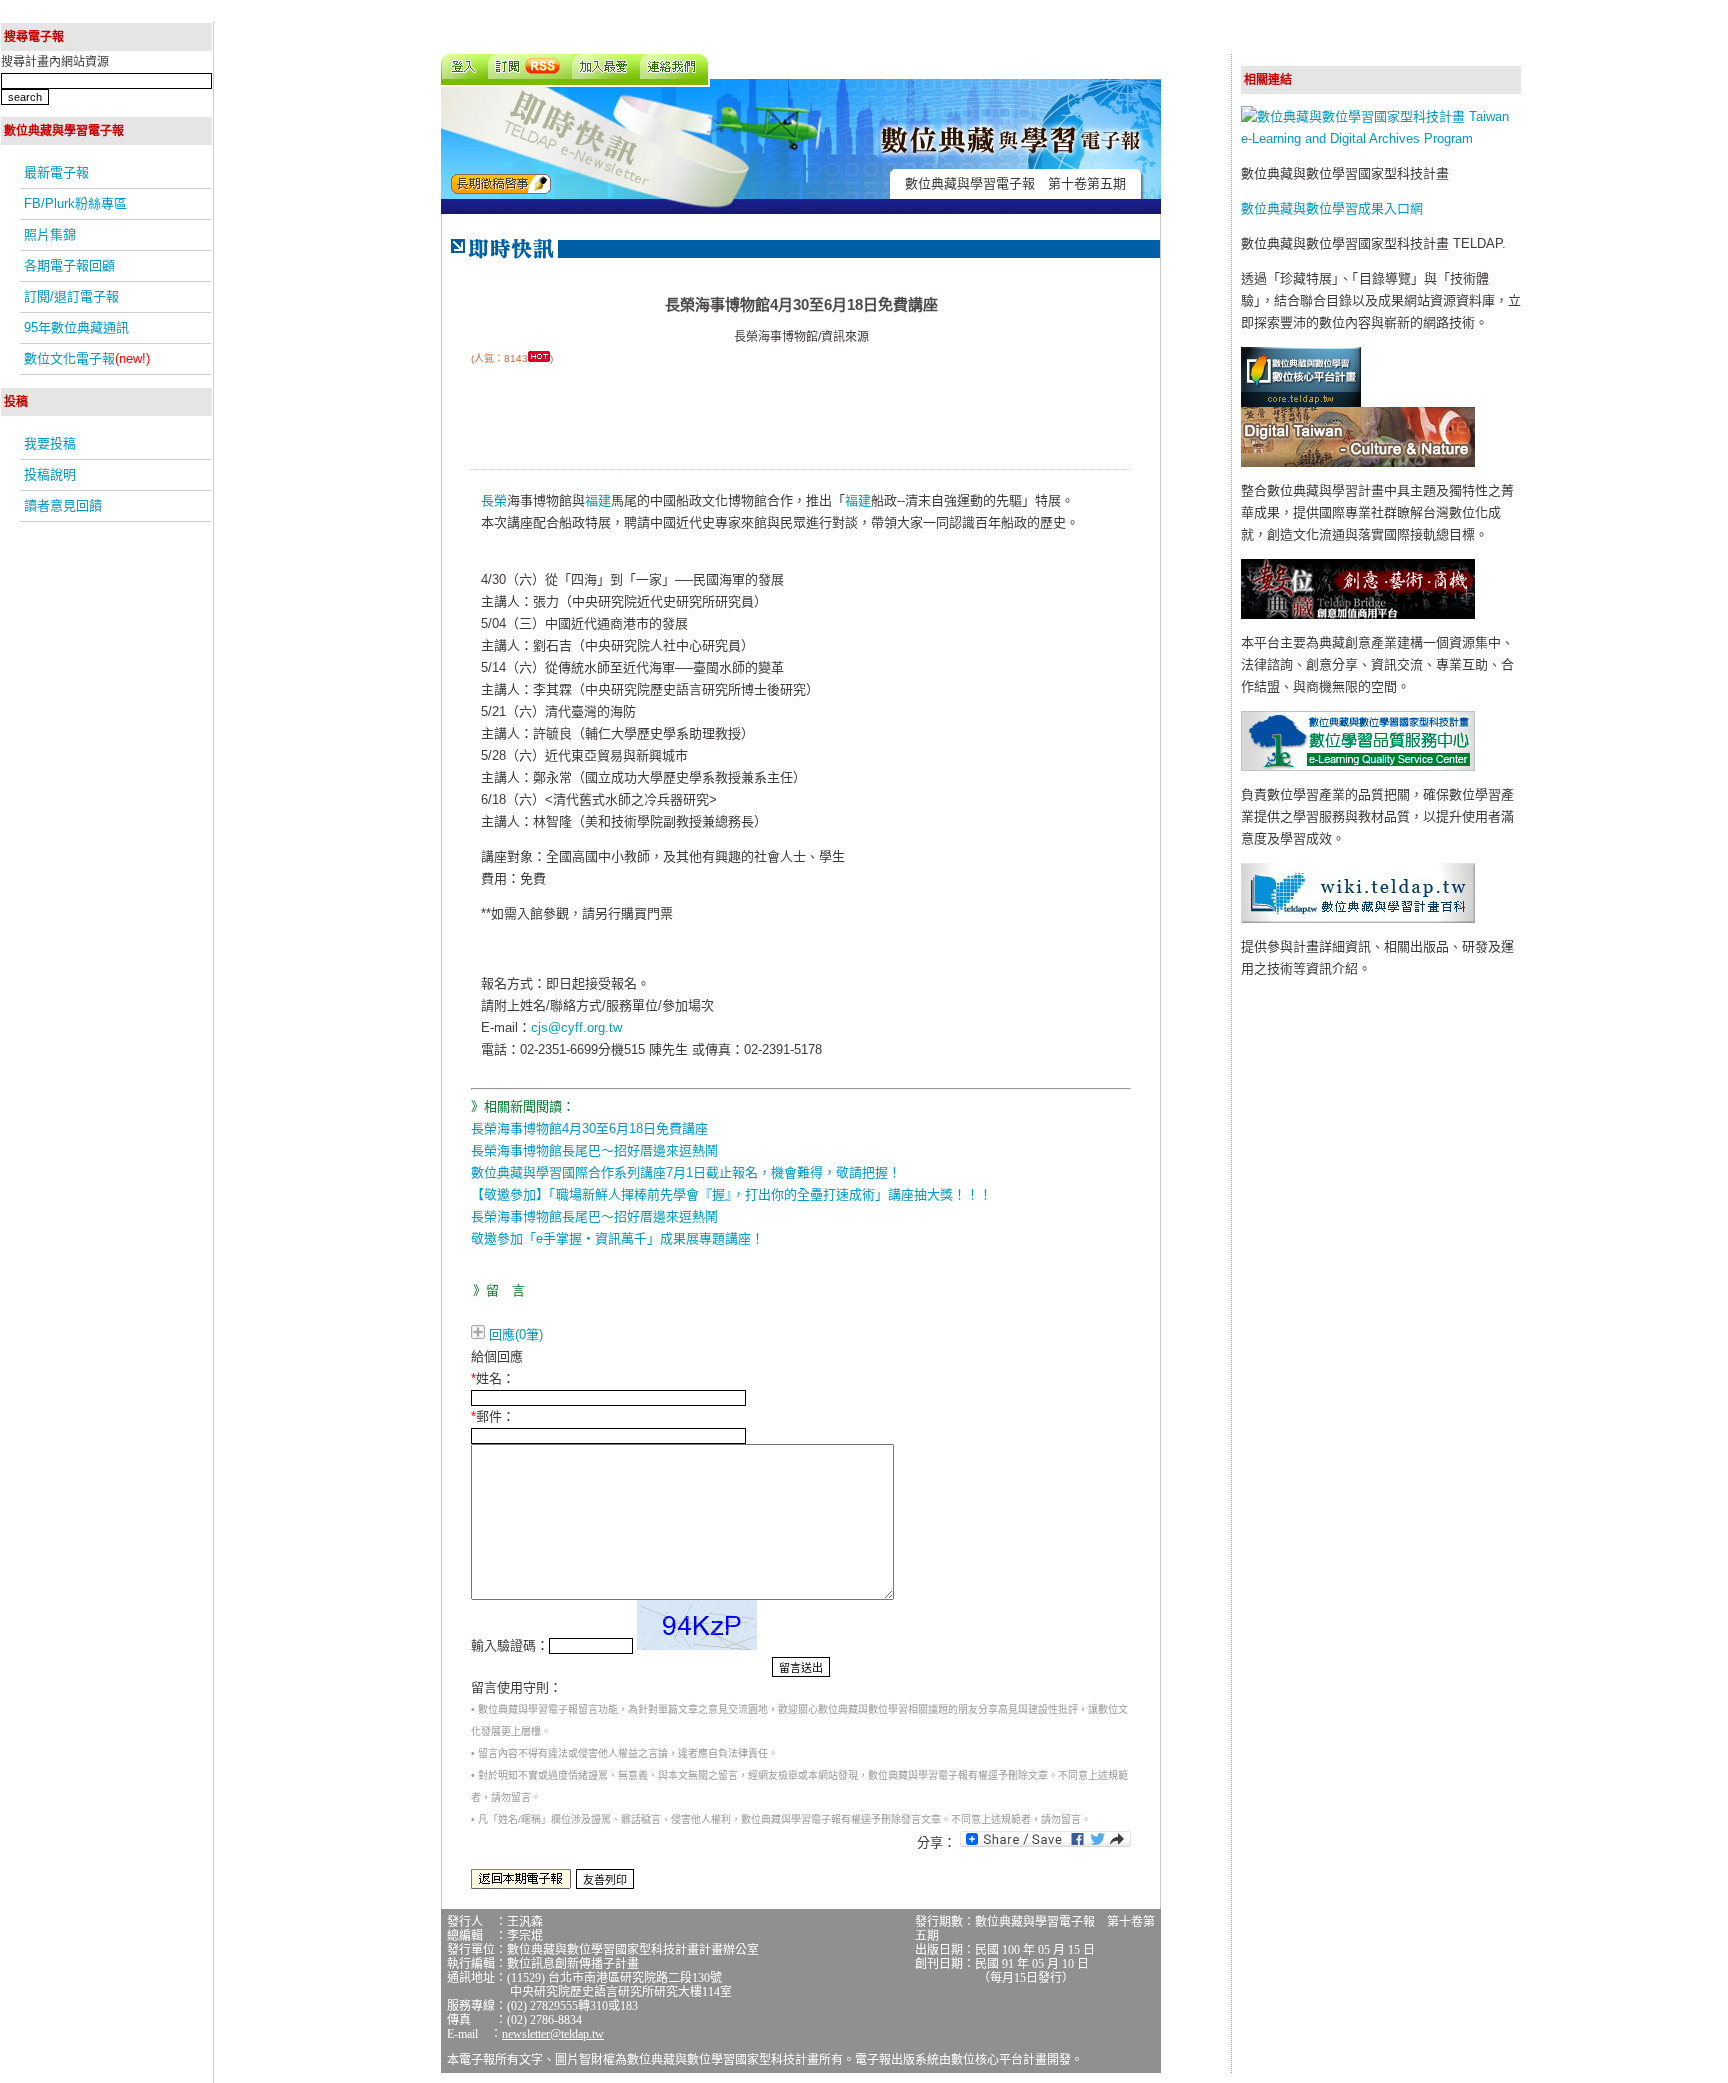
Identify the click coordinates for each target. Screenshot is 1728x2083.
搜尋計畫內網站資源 (55, 62)
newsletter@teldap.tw (553, 2034)
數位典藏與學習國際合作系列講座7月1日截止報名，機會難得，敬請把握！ (686, 1172)
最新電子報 (56, 172)
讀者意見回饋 (63, 505)
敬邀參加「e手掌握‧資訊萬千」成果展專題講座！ (617, 1238)
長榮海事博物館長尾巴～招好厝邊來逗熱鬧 (594, 1150)
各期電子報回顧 (69, 265)
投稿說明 (50, 474)
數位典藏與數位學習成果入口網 (1332, 208)
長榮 (494, 500)
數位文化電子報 (87, 358)
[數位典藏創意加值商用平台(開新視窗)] (1358, 614)
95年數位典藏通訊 (76, 327)
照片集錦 (50, 234)
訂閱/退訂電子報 (71, 296)
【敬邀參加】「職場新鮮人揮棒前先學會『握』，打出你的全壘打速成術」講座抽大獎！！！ (731, 1194)
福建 (598, 500)
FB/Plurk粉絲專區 (75, 203)
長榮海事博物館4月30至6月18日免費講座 (589, 1128)
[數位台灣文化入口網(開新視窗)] (1358, 462)
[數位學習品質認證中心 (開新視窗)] (1358, 766)
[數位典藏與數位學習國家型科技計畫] (1381, 138)
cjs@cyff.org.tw (576, 1027)
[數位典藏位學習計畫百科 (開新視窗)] (1358, 918)
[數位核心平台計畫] (1301, 402)
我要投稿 (50, 443)
